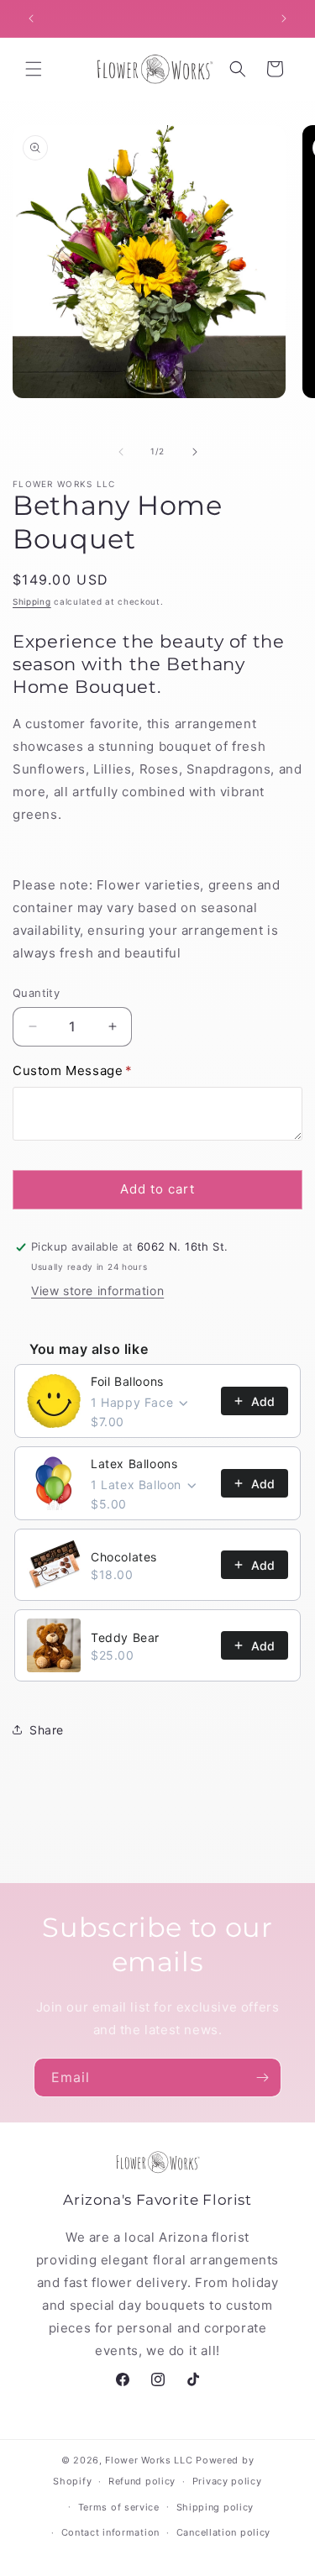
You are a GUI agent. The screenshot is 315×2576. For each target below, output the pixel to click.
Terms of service (119, 2507)
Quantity (36, 993)
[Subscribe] (262, 2078)
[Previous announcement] (31, 18)
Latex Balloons (134, 1464)
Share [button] (47, 1730)
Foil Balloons (127, 1381)
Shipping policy (215, 2507)
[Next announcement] (284, 18)
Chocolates (124, 1557)
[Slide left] (121, 452)
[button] (34, 69)
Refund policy (142, 2481)
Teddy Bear (125, 1637)
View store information (97, 1291)
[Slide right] (195, 452)
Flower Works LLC (149, 2460)
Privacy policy (227, 2481)
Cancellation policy (223, 2532)
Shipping (32, 601)
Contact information (110, 2532)
